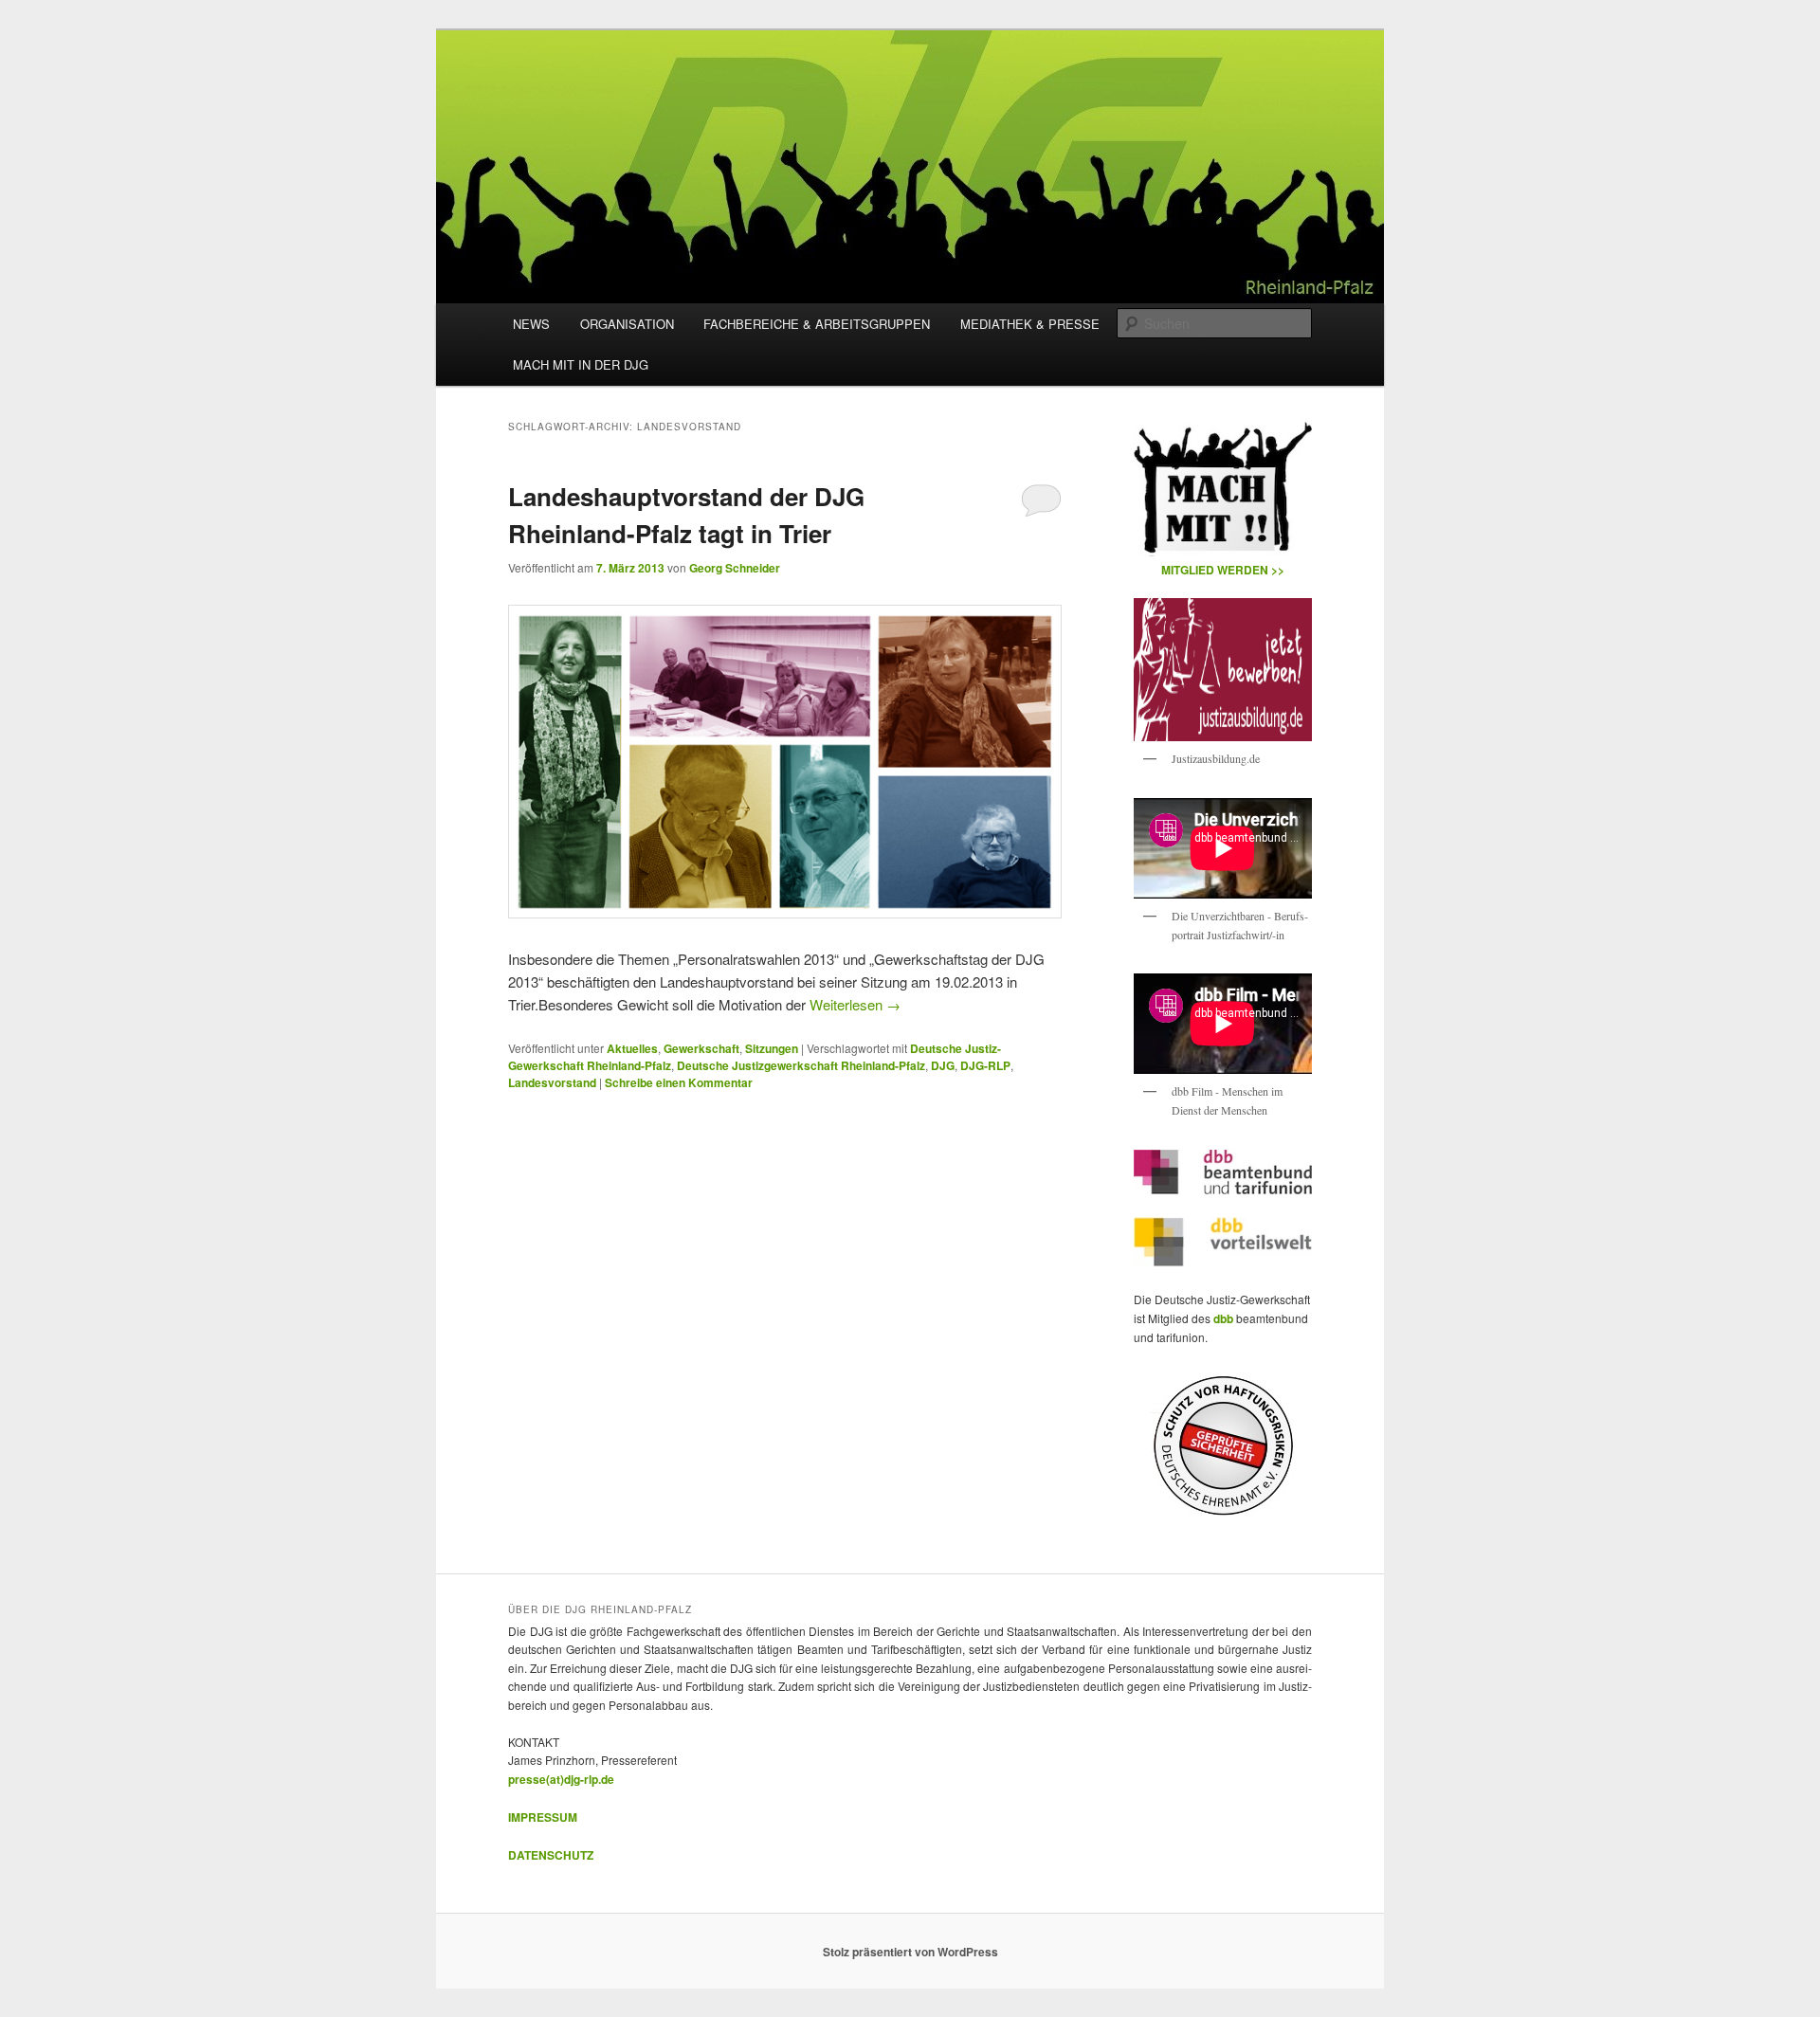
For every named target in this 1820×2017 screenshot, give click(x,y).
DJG (943, 1065)
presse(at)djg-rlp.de (561, 1779)
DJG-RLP (985, 1065)
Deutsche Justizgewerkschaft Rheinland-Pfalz (801, 1065)
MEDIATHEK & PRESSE (1030, 324)
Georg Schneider (735, 568)
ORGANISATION (627, 324)
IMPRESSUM (543, 1817)
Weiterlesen (855, 1004)
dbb (1225, 1318)
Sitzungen (772, 1048)
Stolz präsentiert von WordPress (910, 1952)
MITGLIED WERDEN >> (1223, 570)
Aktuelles (632, 1048)
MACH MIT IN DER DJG (581, 364)
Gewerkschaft (701, 1048)
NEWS (531, 324)
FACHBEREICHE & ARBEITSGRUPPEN (817, 324)
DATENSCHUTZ (551, 1855)
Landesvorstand (552, 1082)
